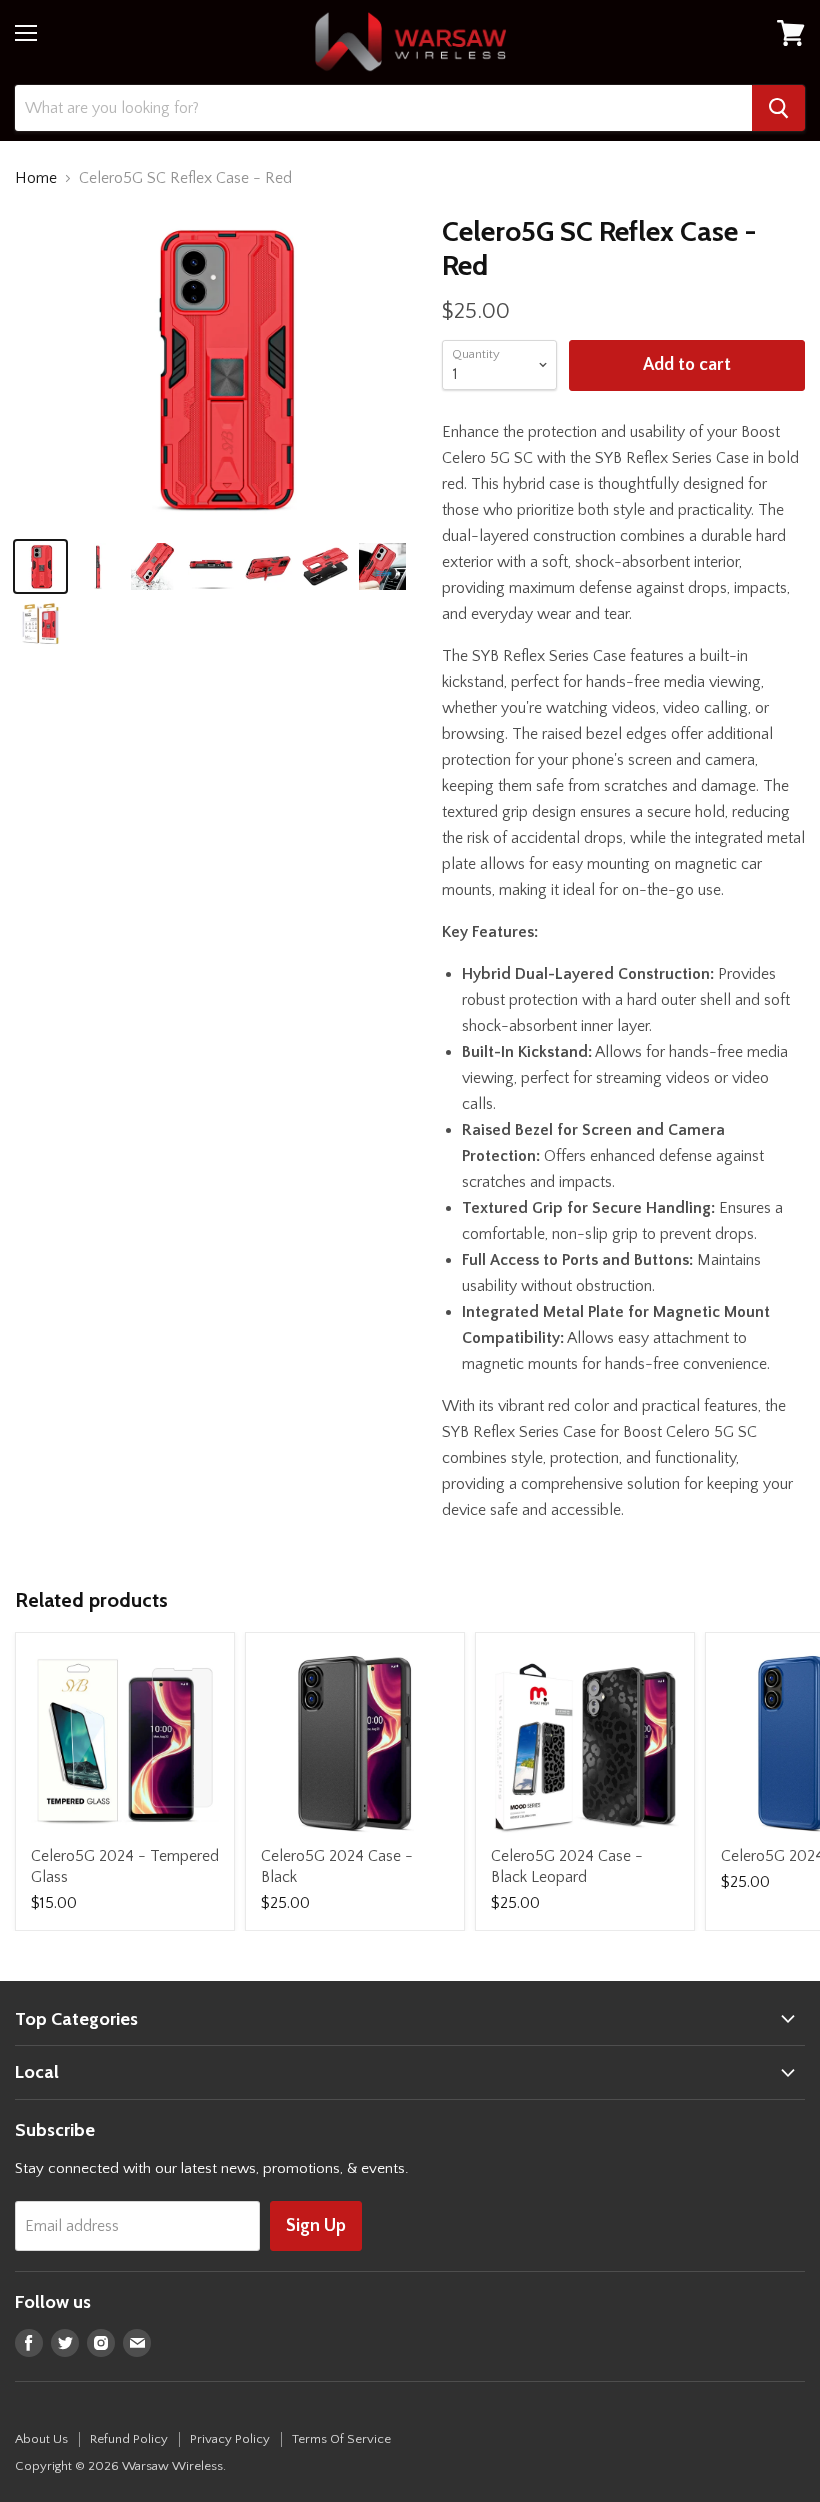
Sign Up (316, 2226)
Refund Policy (129, 2439)
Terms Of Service (341, 2439)
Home (36, 178)
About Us (41, 2439)
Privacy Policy (230, 2439)
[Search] (778, 108)
